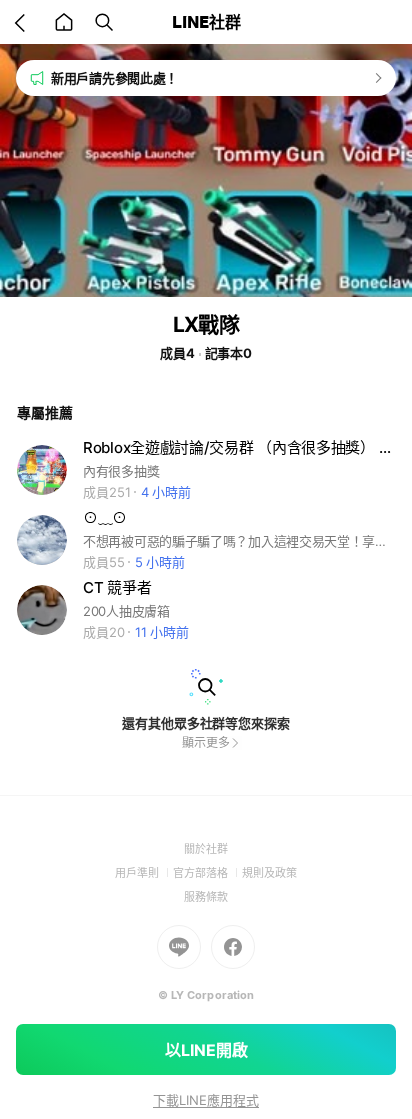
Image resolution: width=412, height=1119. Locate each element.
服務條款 (206, 897)
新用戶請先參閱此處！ (114, 78)
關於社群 (206, 849)
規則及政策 (269, 873)
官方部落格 (207, 873)
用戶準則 (144, 873)
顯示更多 (206, 742)
